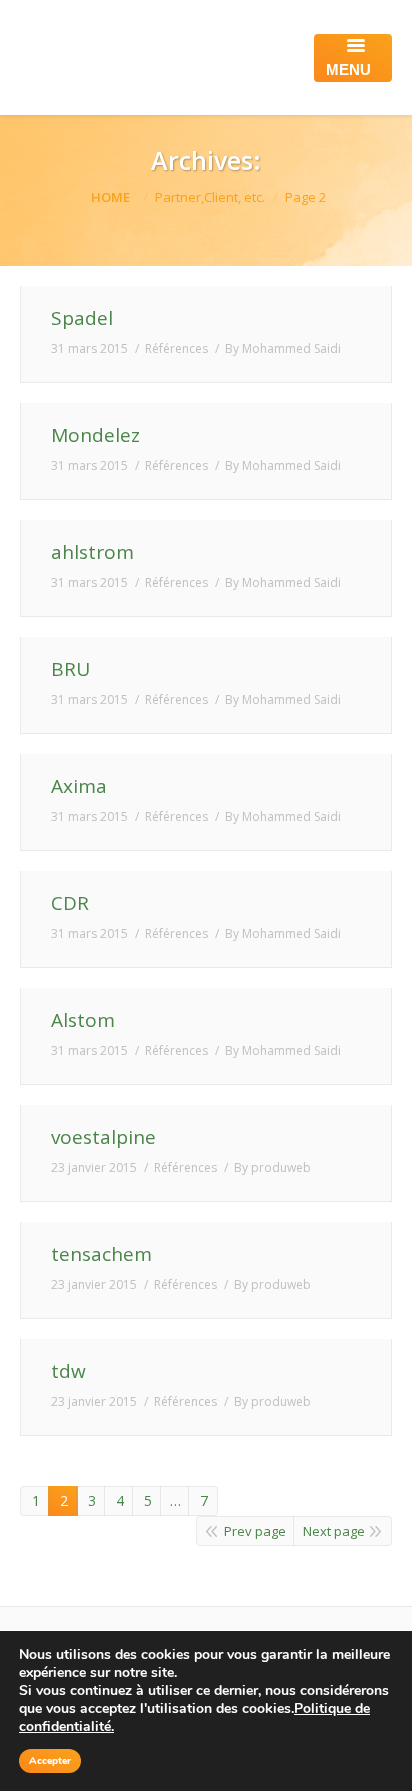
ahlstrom (92, 552)
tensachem (101, 1254)
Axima (79, 786)
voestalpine (103, 1137)
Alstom (83, 1020)
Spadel (82, 318)
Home (110, 197)
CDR (70, 903)
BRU (70, 669)
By (283, 349)
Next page (334, 1531)
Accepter (50, 1761)
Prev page (255, 1531)
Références (176, 348)
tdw (68, 1371)
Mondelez (95, 435)
